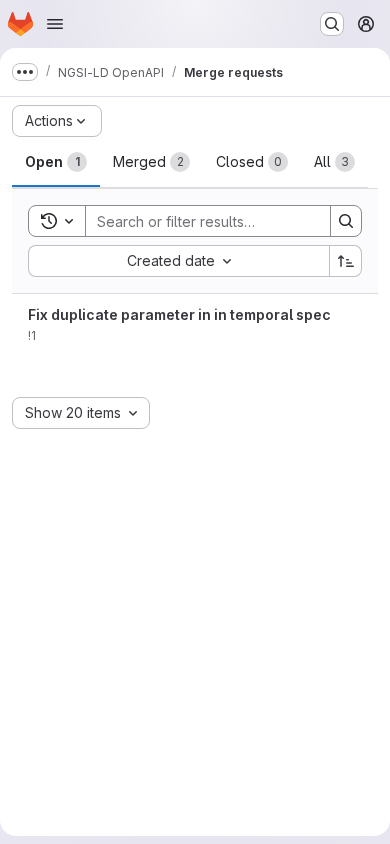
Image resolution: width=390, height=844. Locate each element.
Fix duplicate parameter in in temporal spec (179, 314)
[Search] (346, 221)
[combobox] (178, 261)
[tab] (56, 162)
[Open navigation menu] (55, 24)
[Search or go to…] (332, 24)
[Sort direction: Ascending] (346, 261)
